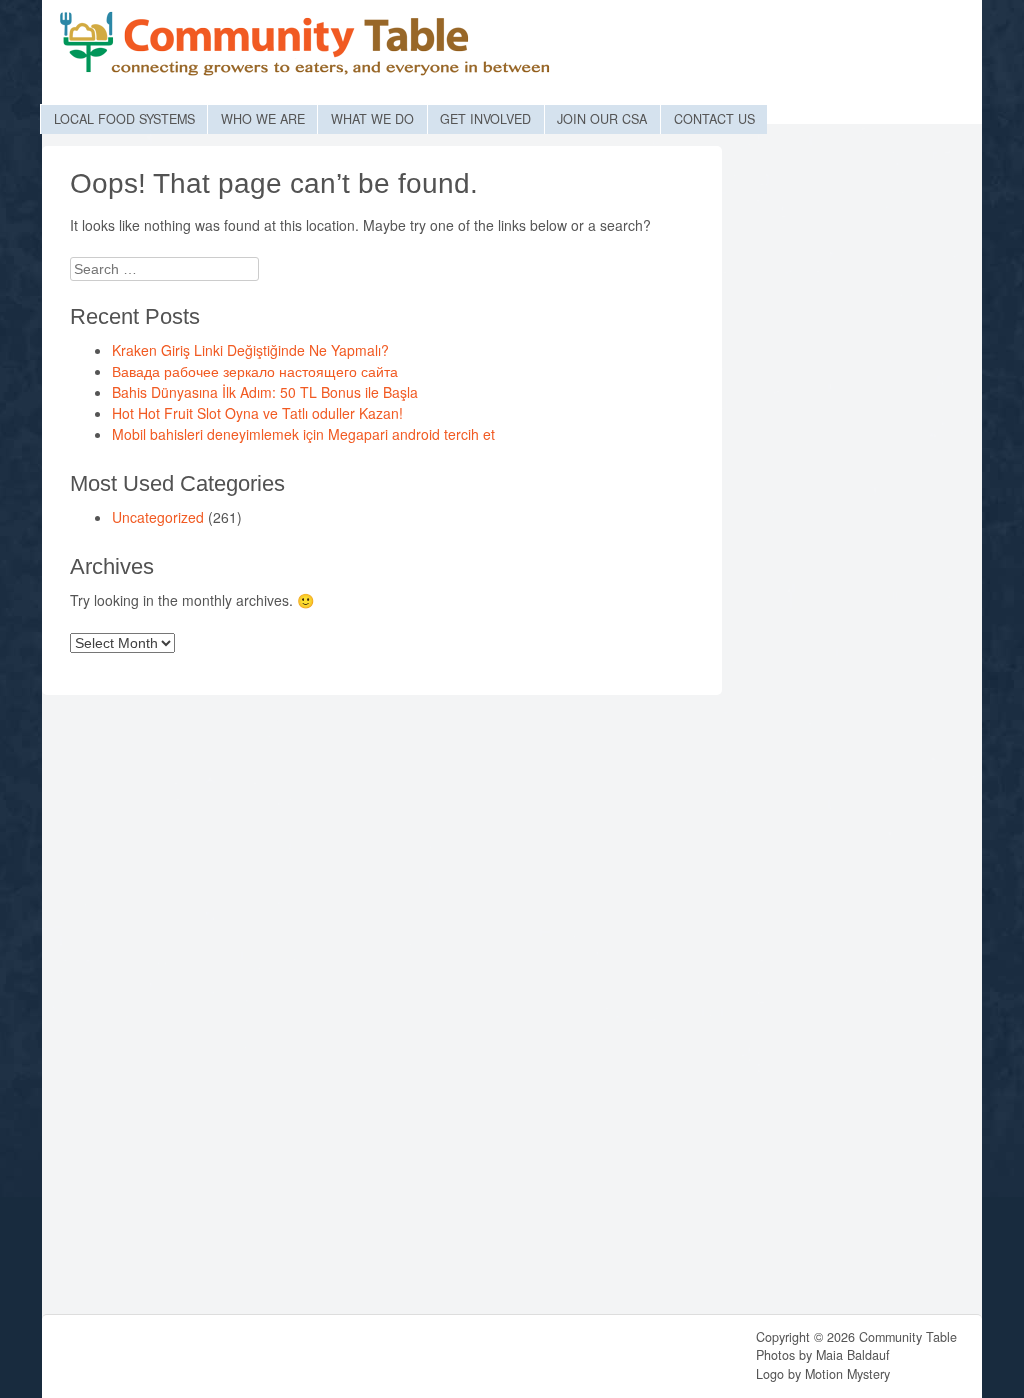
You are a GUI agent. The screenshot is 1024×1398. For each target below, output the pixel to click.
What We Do (372, 119)
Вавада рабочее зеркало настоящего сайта (255, 371)
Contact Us (714, 119)
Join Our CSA (602, 119)
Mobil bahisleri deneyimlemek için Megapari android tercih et (303, 434)
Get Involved (485, 119)
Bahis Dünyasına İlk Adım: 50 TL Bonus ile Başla (265, 392)
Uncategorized (158, 517)
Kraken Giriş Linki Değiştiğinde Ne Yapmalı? (250, 350)
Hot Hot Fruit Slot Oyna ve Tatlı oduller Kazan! (257, 413)
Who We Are (263, 119)
